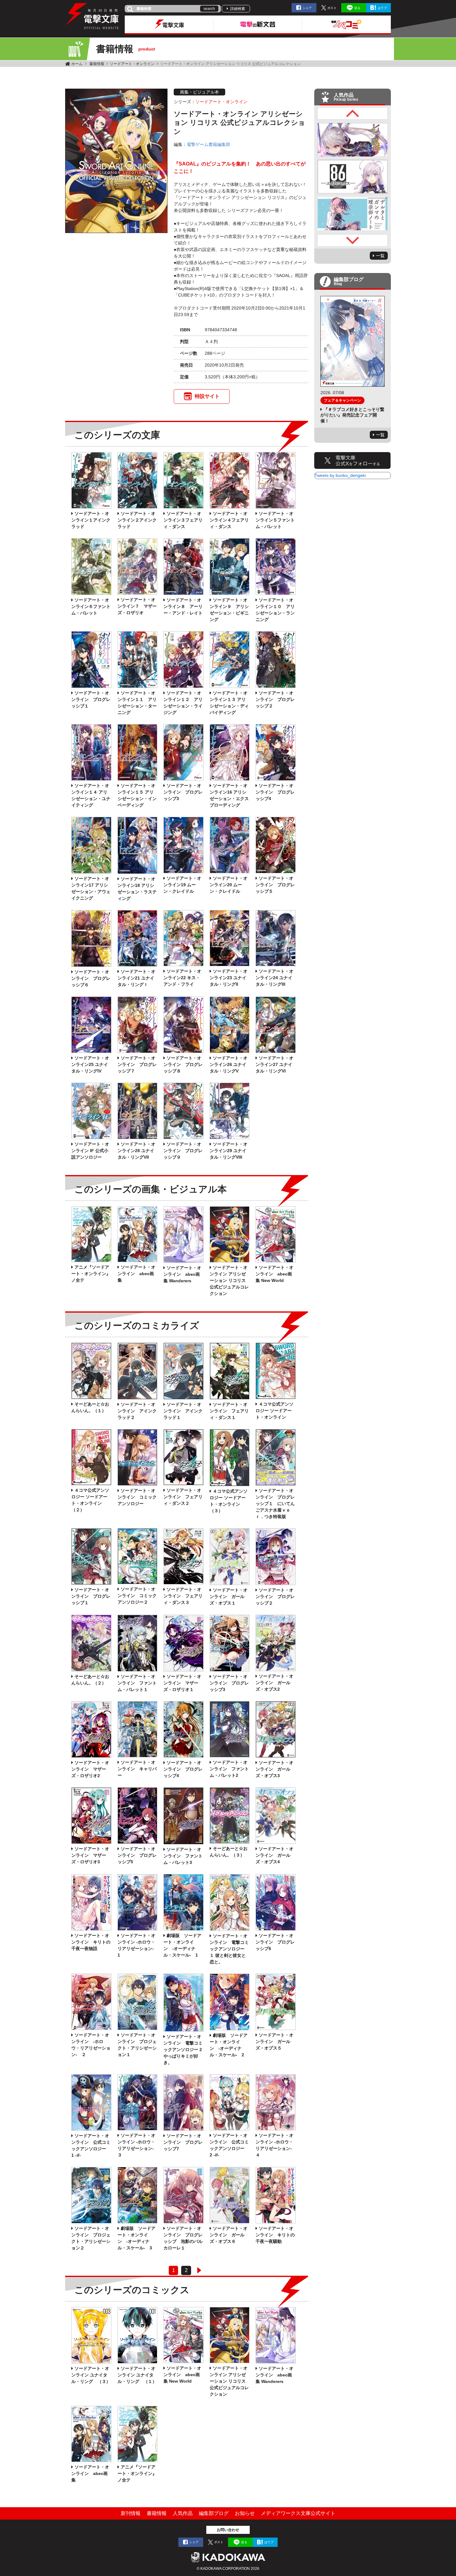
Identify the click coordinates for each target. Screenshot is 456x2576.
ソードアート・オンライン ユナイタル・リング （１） (137, 2375)
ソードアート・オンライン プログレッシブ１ (91, 699)
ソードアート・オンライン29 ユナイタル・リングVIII (229, 1151)
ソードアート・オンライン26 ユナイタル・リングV (229, 1064)
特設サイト (207, 396)
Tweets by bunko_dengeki (340, 475)
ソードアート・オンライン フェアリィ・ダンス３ (183, 1596)
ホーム (77, 64)
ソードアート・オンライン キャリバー (137, 1769)
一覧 (380, 256)
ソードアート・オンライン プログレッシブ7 (183, 2142)
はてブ (382, 8)
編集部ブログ (214, 2513)
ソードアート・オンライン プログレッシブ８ (183, 1064)
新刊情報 (131, 2513)
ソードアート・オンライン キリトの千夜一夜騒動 (275, 2235)
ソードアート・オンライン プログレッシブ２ (275, 699)
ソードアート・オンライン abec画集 (136, 1274)
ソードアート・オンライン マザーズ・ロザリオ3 (90, 1855)
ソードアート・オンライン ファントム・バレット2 (229, 1769)
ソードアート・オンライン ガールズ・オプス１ (229, 1596)
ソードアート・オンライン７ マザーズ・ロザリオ (137, 606)
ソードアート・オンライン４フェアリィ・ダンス (229, 520)
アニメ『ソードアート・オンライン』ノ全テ (91, 1274)
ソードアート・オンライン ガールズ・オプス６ (229, 2235)
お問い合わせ (228, 2530)
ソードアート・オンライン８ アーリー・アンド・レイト (183, 606)
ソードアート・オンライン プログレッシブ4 (275, 792)
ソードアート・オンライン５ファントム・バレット (275, 520)
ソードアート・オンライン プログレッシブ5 (137, 1855)
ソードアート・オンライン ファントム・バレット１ (137, 1683)
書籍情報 (97, 64)
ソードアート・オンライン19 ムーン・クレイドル (182, 885)
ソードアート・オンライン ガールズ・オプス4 (275, 1855)
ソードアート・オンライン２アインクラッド (137, 520)
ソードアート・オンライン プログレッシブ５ (275, 885)
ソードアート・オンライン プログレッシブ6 (275, 1942)
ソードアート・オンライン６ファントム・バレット (91, 606)
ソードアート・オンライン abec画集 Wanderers (182, 1274)
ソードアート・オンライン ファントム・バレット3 (183, 1856)
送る (357, 8)
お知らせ (245, 2513)
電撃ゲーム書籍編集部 (208, 144)
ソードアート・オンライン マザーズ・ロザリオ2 (90, 1769)
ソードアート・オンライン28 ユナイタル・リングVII (136, 1151)
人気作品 (183, 2513)
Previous (353, 113)
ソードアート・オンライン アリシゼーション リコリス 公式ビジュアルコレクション (229, 1280)
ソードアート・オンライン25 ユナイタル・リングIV (90, 1064)
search (209, 9)
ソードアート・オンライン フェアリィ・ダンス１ (229, 1411)
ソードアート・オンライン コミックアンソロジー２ (137, 1596)
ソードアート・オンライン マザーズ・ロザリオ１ (182, 1683)
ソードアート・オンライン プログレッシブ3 (183, 792)
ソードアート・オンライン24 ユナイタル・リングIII (275, 978)
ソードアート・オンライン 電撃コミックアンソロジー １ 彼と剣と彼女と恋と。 (229, 1949)
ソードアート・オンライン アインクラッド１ (183, 1411)
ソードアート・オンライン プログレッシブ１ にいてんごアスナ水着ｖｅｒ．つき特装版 (275, 1504)
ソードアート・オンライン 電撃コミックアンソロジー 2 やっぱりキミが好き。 (183, 2050)
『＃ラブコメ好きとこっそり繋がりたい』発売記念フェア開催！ (352, 415)
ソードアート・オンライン (132, 64)
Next (353, 240)
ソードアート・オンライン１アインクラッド (91, 520)
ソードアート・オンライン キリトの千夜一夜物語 (91, 1942)
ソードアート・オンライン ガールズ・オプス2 (275, 1683)
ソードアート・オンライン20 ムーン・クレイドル (229, 885)
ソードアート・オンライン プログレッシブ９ (183, 1151)
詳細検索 (238, 9)
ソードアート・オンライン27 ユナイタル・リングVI (275, 1064)
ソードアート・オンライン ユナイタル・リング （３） (91, 2375)
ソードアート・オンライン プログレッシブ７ (137, 1064)
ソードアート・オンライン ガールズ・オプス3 (275, 1769)
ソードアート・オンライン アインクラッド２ (137, 1411)
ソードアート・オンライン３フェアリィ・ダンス (183, 520)
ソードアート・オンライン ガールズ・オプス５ (275, 2041)
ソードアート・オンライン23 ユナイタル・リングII (229, 978)
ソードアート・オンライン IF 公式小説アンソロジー (90, 1151)
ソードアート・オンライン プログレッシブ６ (91, 978)
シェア (307, 8)
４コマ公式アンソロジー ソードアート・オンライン (275, 1411)
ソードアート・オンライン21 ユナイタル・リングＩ (136, 978)
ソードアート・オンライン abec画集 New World (275, 1274)
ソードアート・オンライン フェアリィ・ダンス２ (183, 1497)
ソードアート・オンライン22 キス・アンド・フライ (182, 978)
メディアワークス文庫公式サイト (298, 2513)
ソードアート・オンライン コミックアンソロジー (137, 1497)
